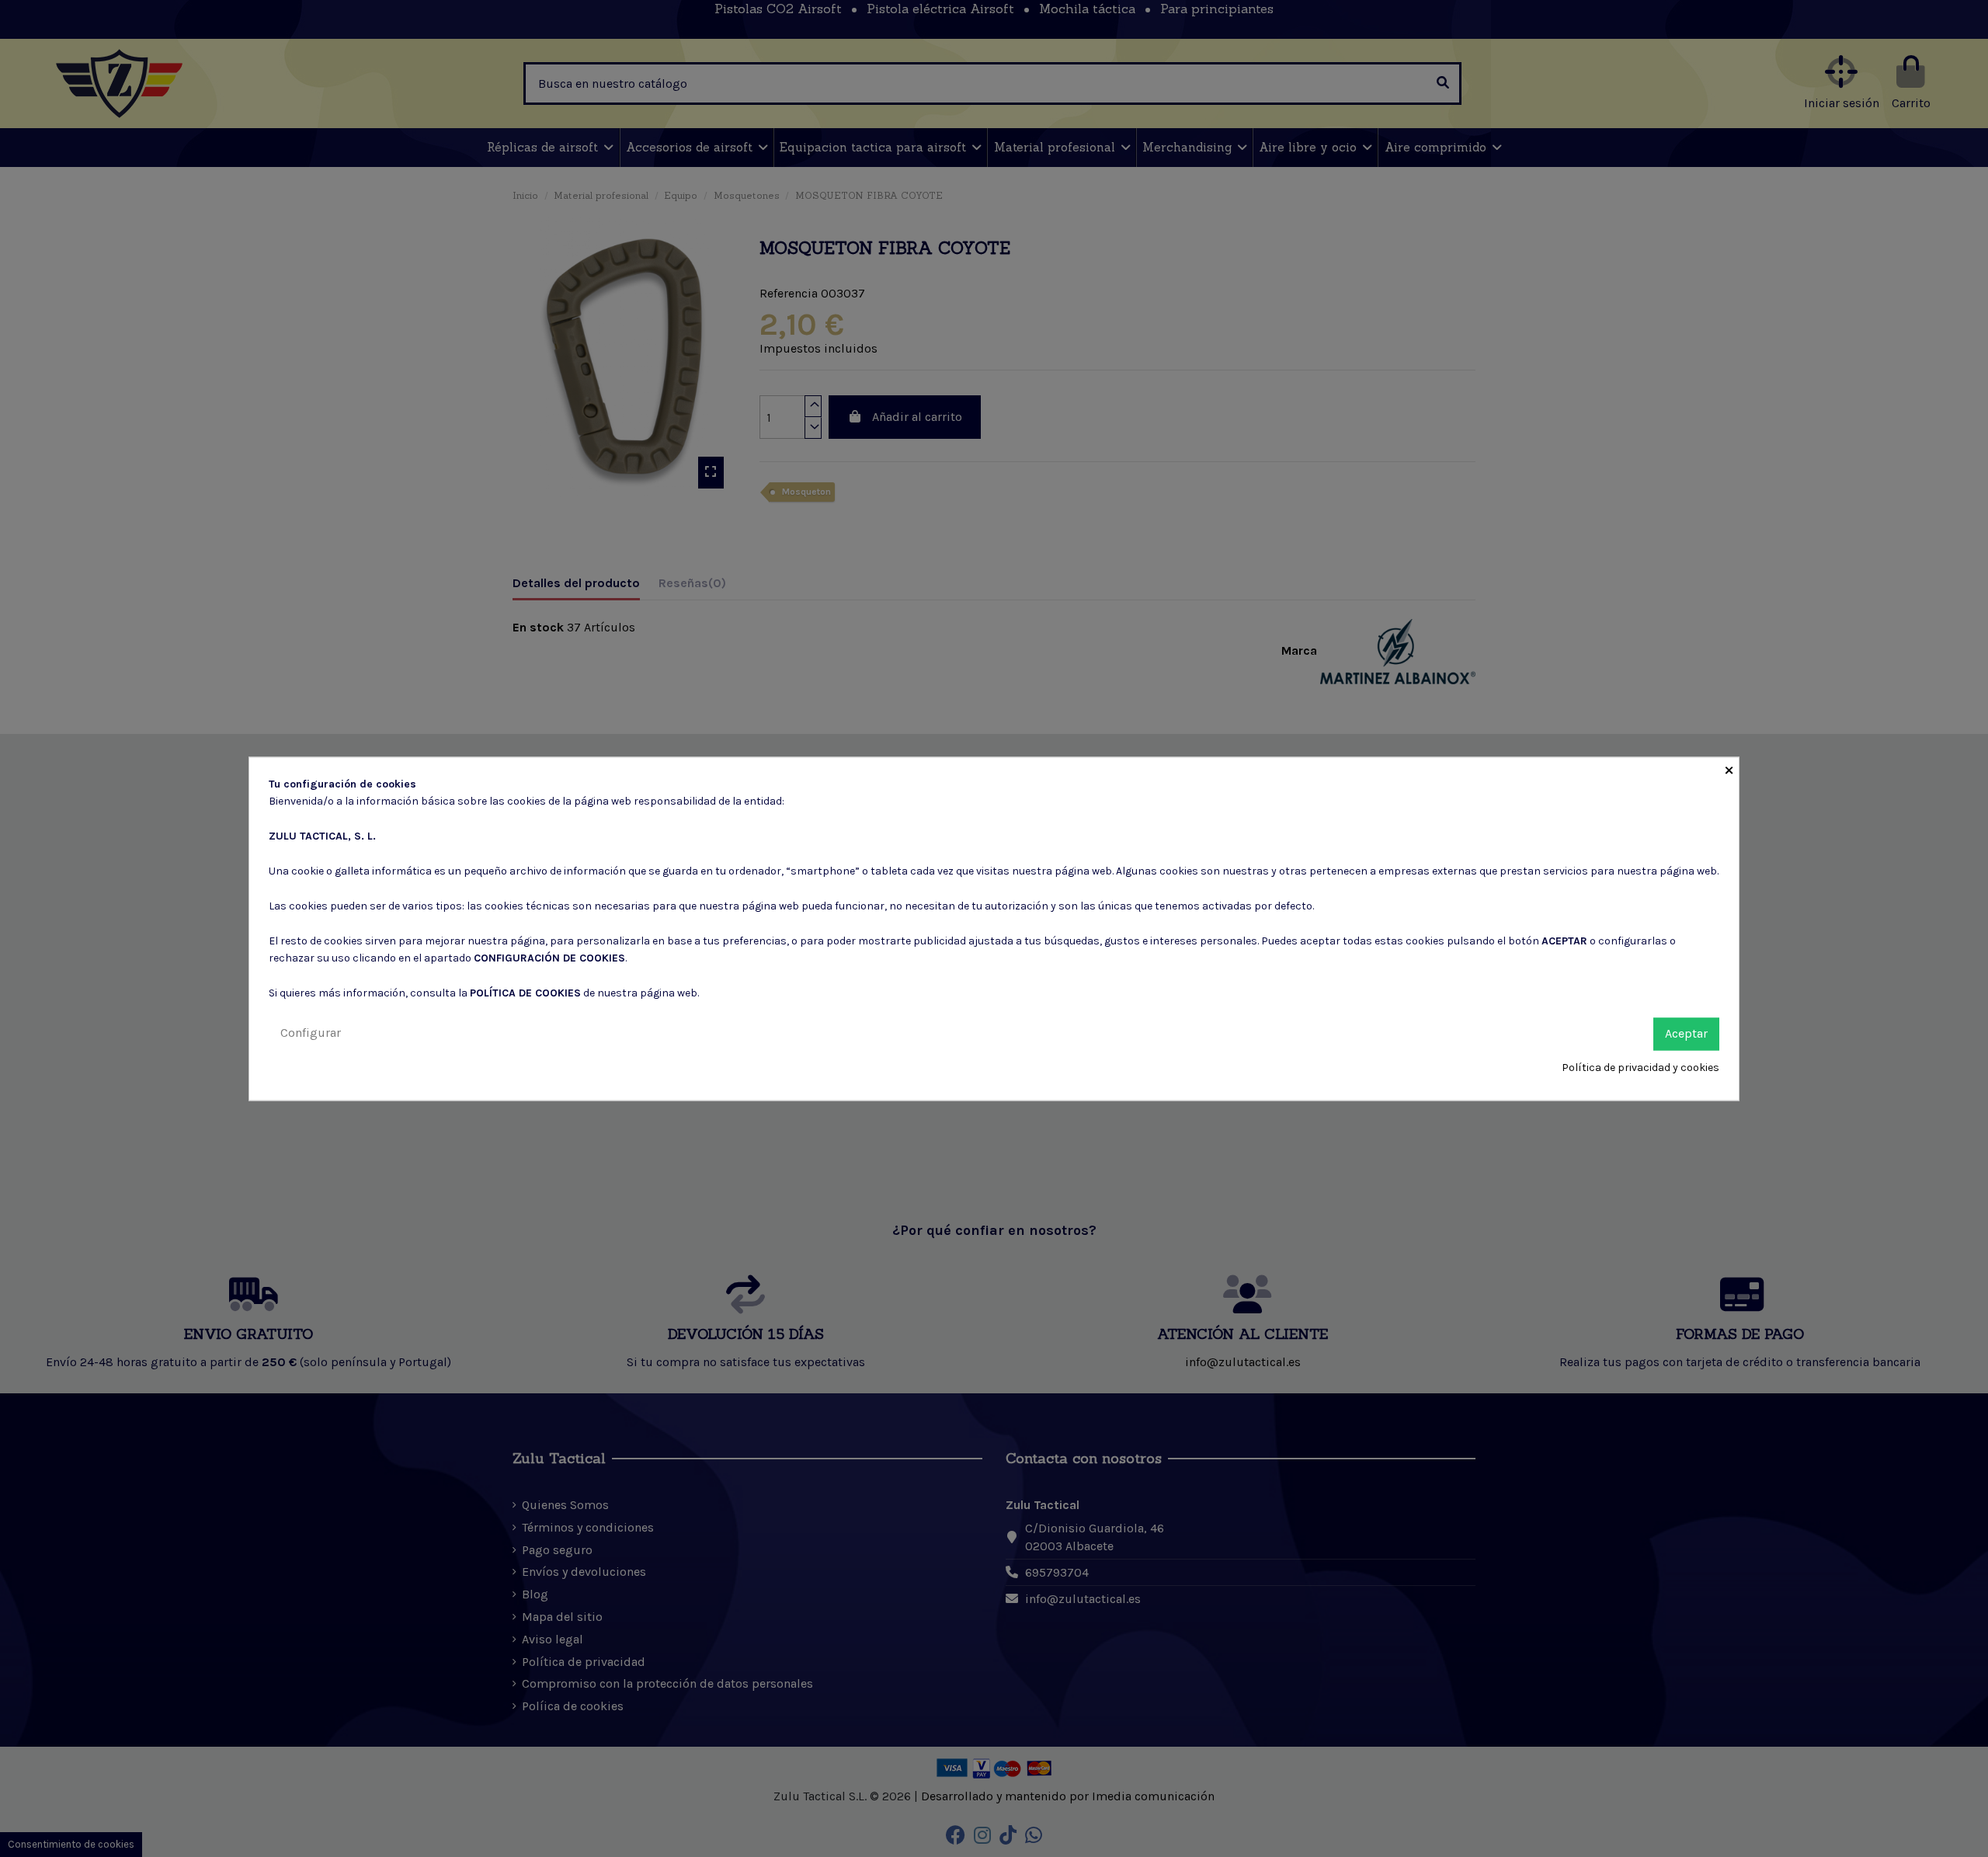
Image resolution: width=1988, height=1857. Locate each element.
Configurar (311, 1033)
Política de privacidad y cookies (1640, 1068)
